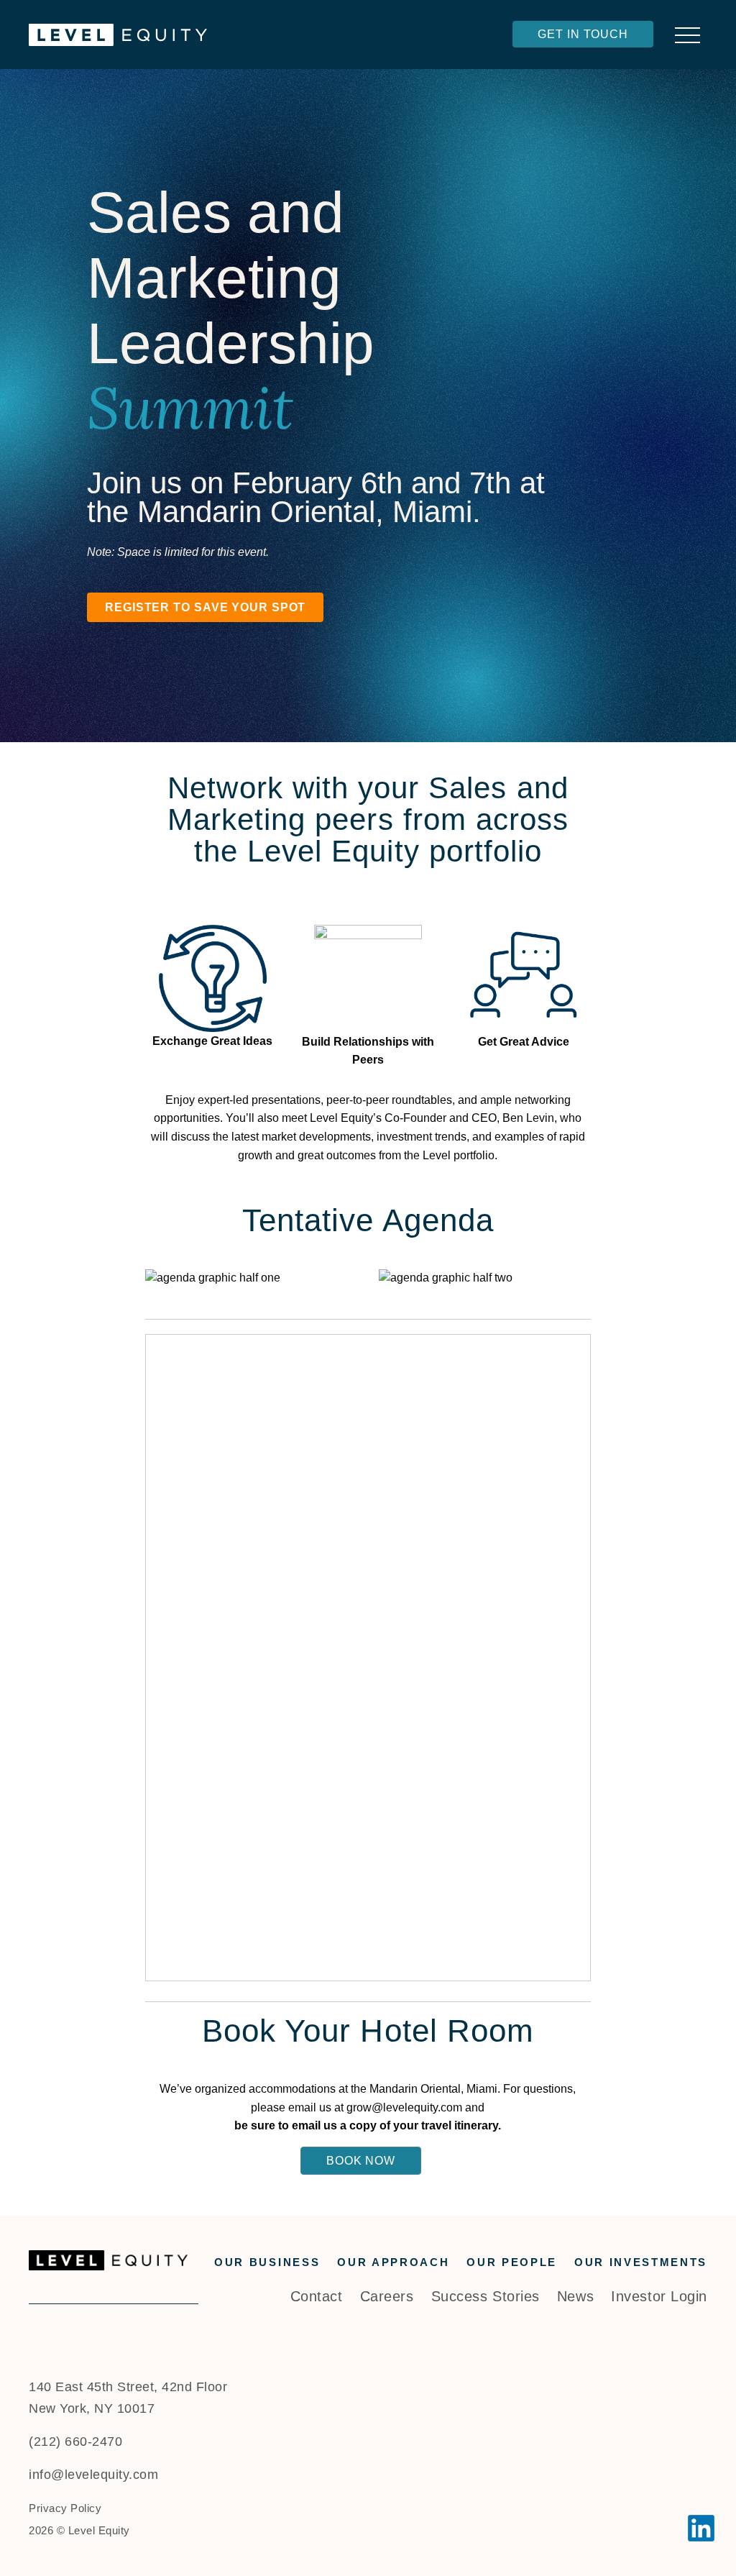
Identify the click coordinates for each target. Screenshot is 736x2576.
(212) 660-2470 (75, 2442)
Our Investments (641, 2262)
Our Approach (393, 2262)
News (575, 2296)
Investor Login (659, 2296)
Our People (512, 2262)
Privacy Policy (65, 2508)
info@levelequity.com (93, 2475)
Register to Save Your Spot (205, 607)
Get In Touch (583, 34)
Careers (387, 2296)
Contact (317, 2296)
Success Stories (486, 2296)
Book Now (361, 2161)
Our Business (267, 2262)
